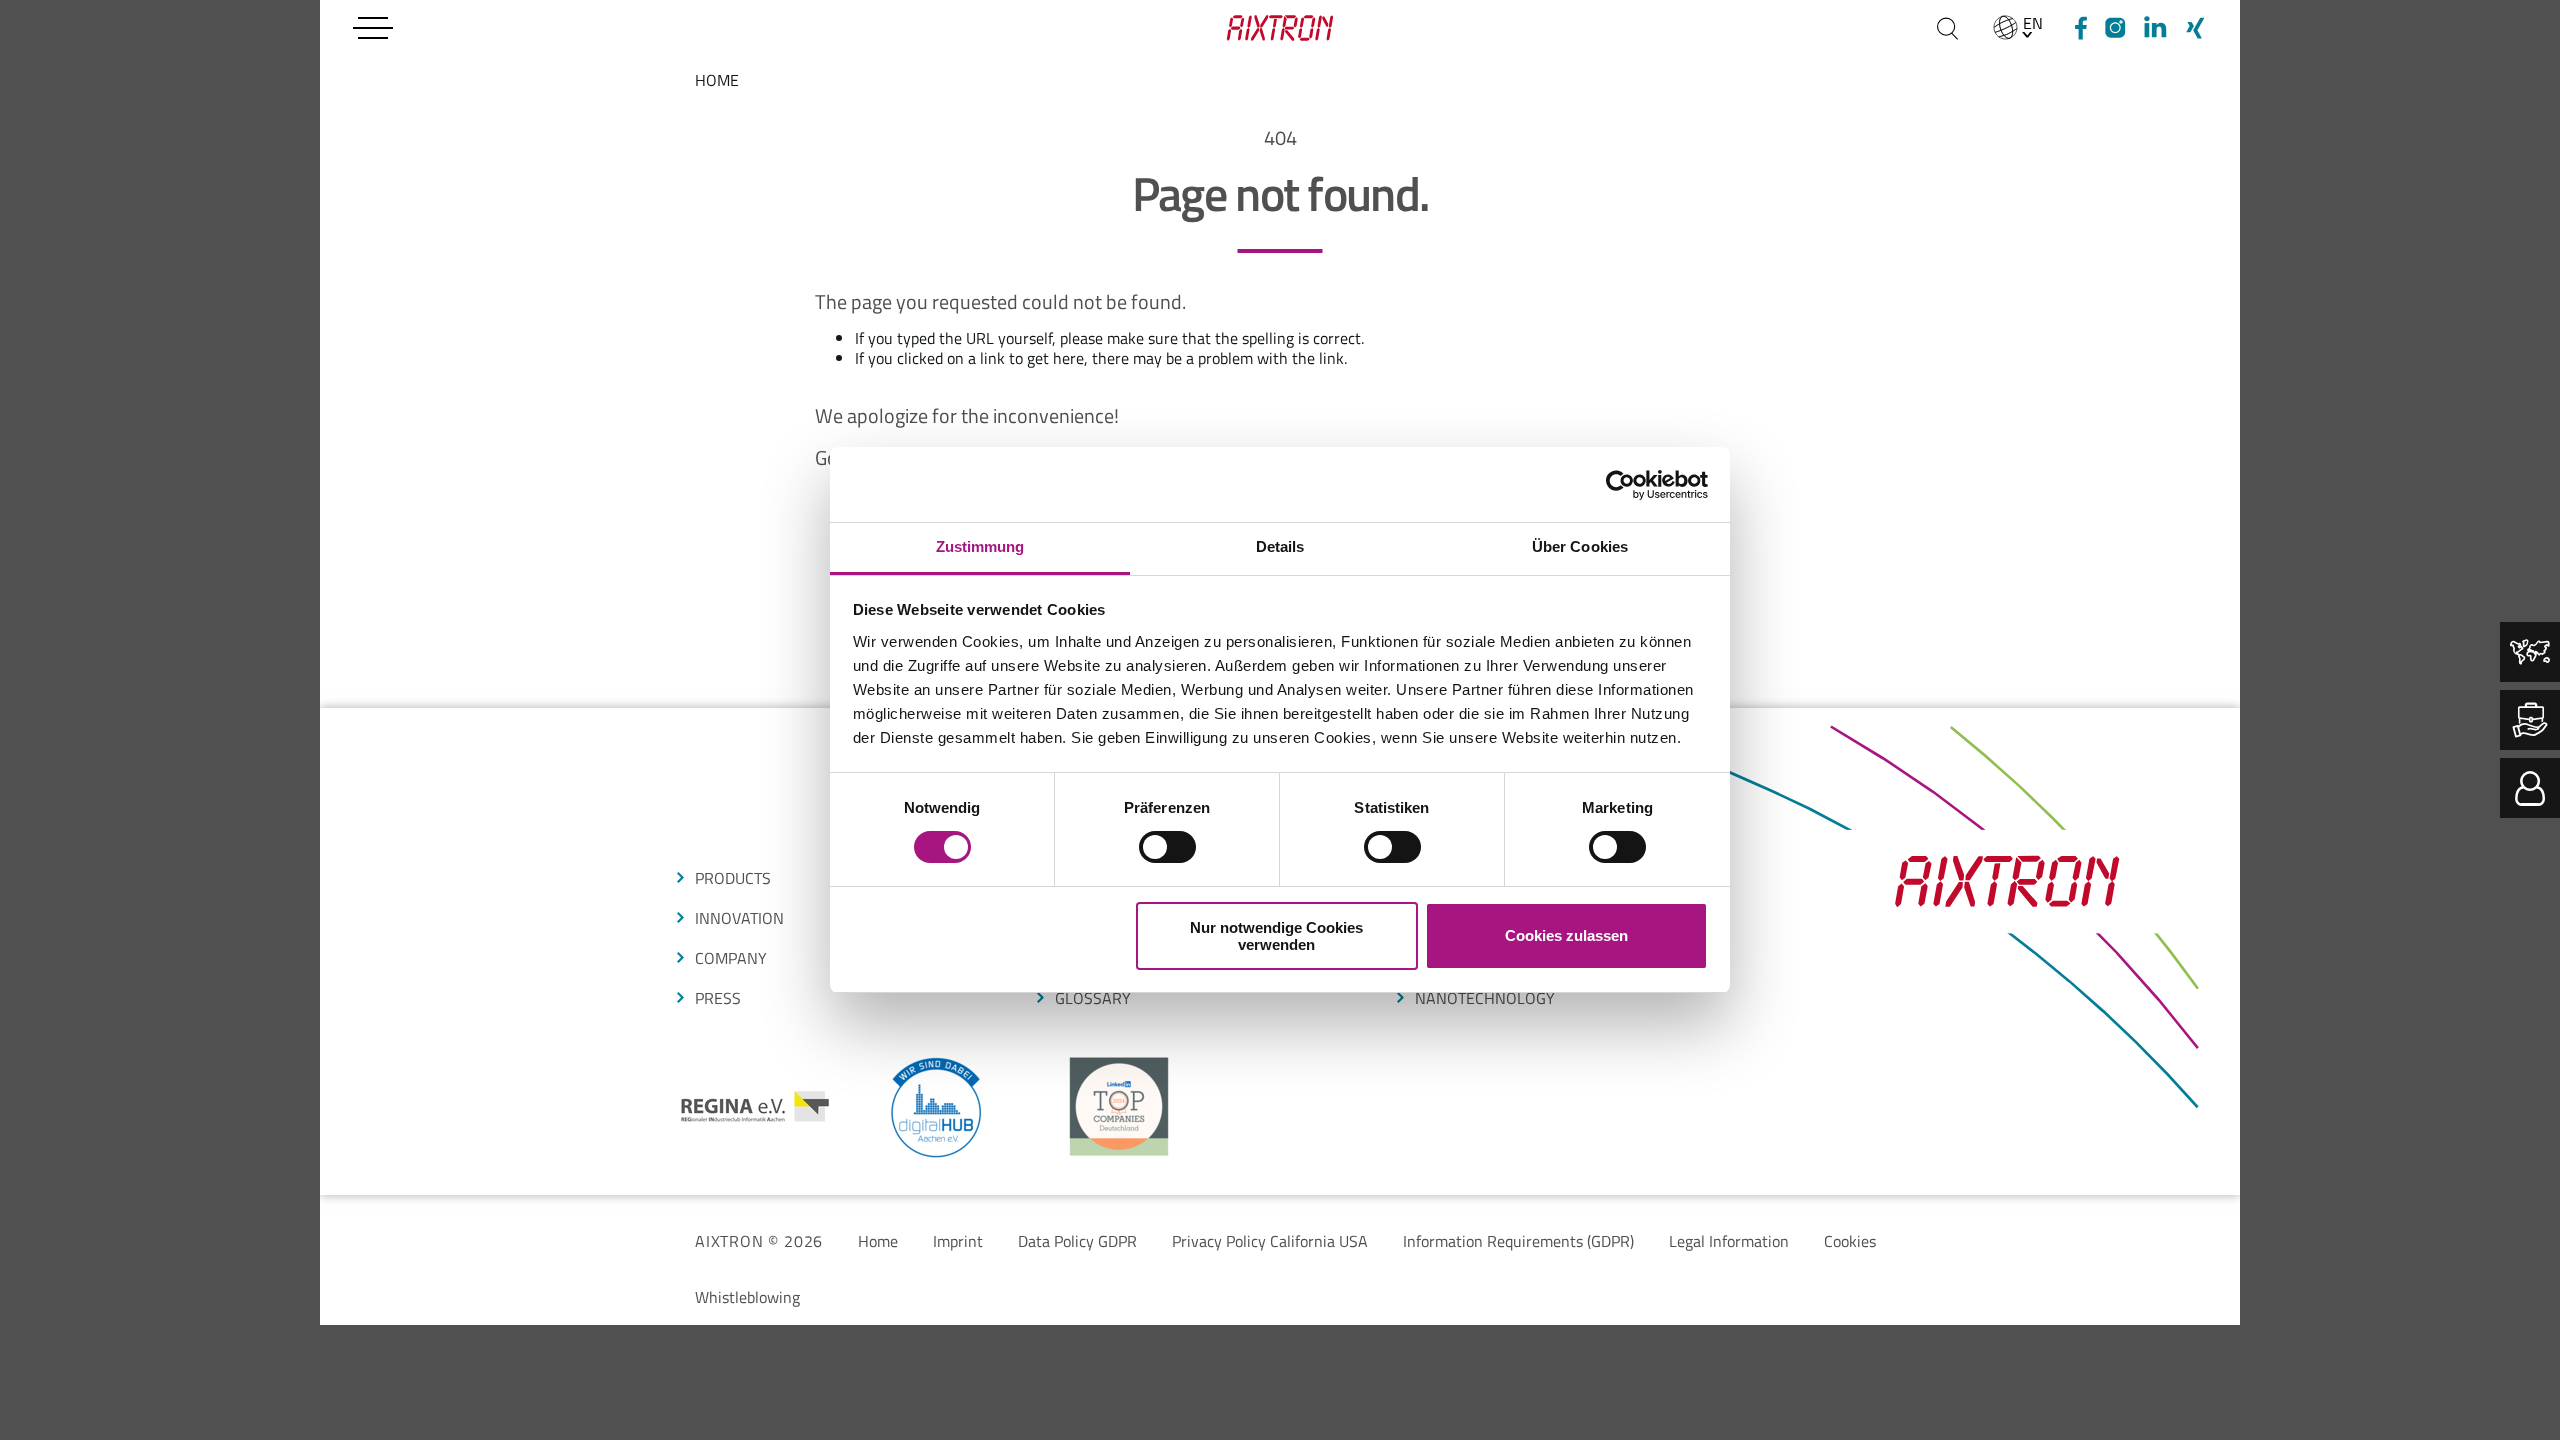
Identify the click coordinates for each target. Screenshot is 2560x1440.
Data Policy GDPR (1077, 1241)
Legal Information (1729, 1241)
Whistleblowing (747, 1297)
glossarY (1093, 998)
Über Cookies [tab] (1580, 546)
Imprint (958, 1241)
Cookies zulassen (1566, 935)
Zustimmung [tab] (980, 546)
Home (878, 1241)
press (718, 998)
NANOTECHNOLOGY (1485, 998)
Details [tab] (1280, 546)
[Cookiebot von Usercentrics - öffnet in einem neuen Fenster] (1620, 485)
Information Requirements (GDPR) (1518, 1241)
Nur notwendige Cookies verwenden (1276, 936)
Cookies (1850, 1241)
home (717, 80)
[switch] (1167, 847)
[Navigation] (372, 28)
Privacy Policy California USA (1270, 1241)
